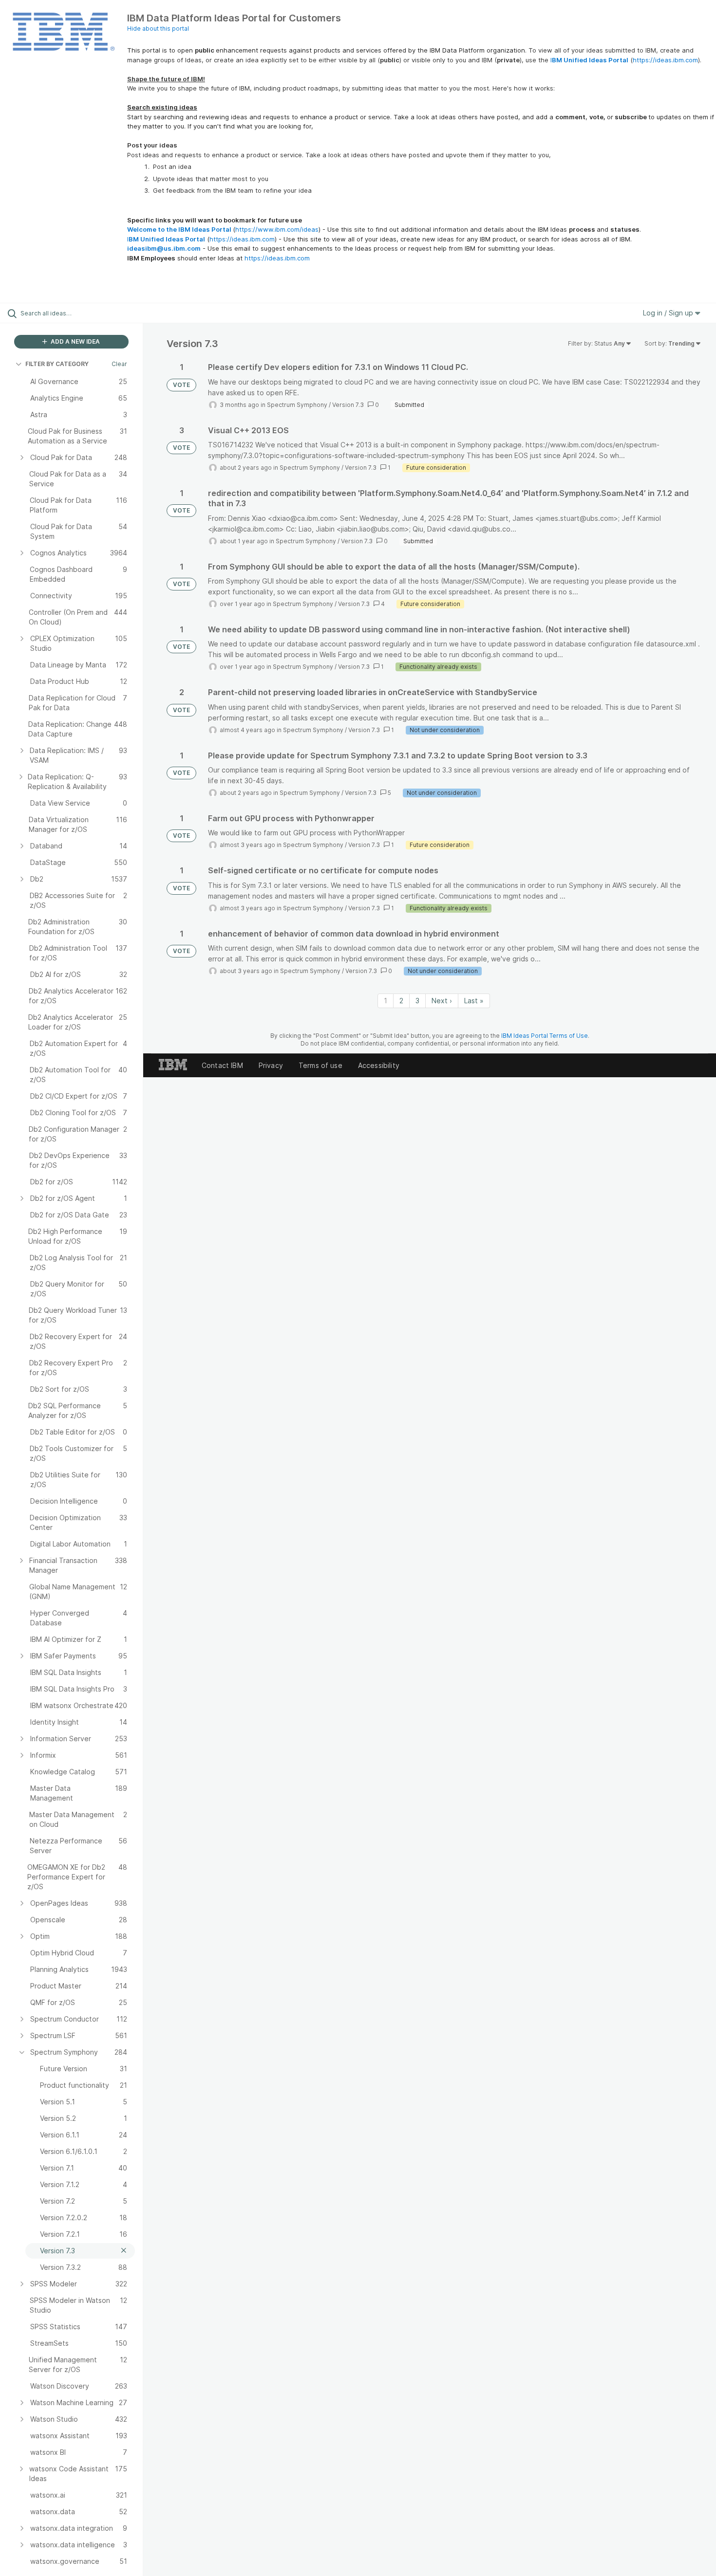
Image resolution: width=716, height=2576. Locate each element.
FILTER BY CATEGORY (57, 364)
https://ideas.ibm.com (665, 60)
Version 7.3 (348, 405)
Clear (119, 364)
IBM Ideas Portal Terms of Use (545, 1036)
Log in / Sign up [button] (669, 313)
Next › (442, 1001)
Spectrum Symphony (297, 405)
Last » (474, 1001)
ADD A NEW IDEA (75, 341)
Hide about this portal (158, 28)
